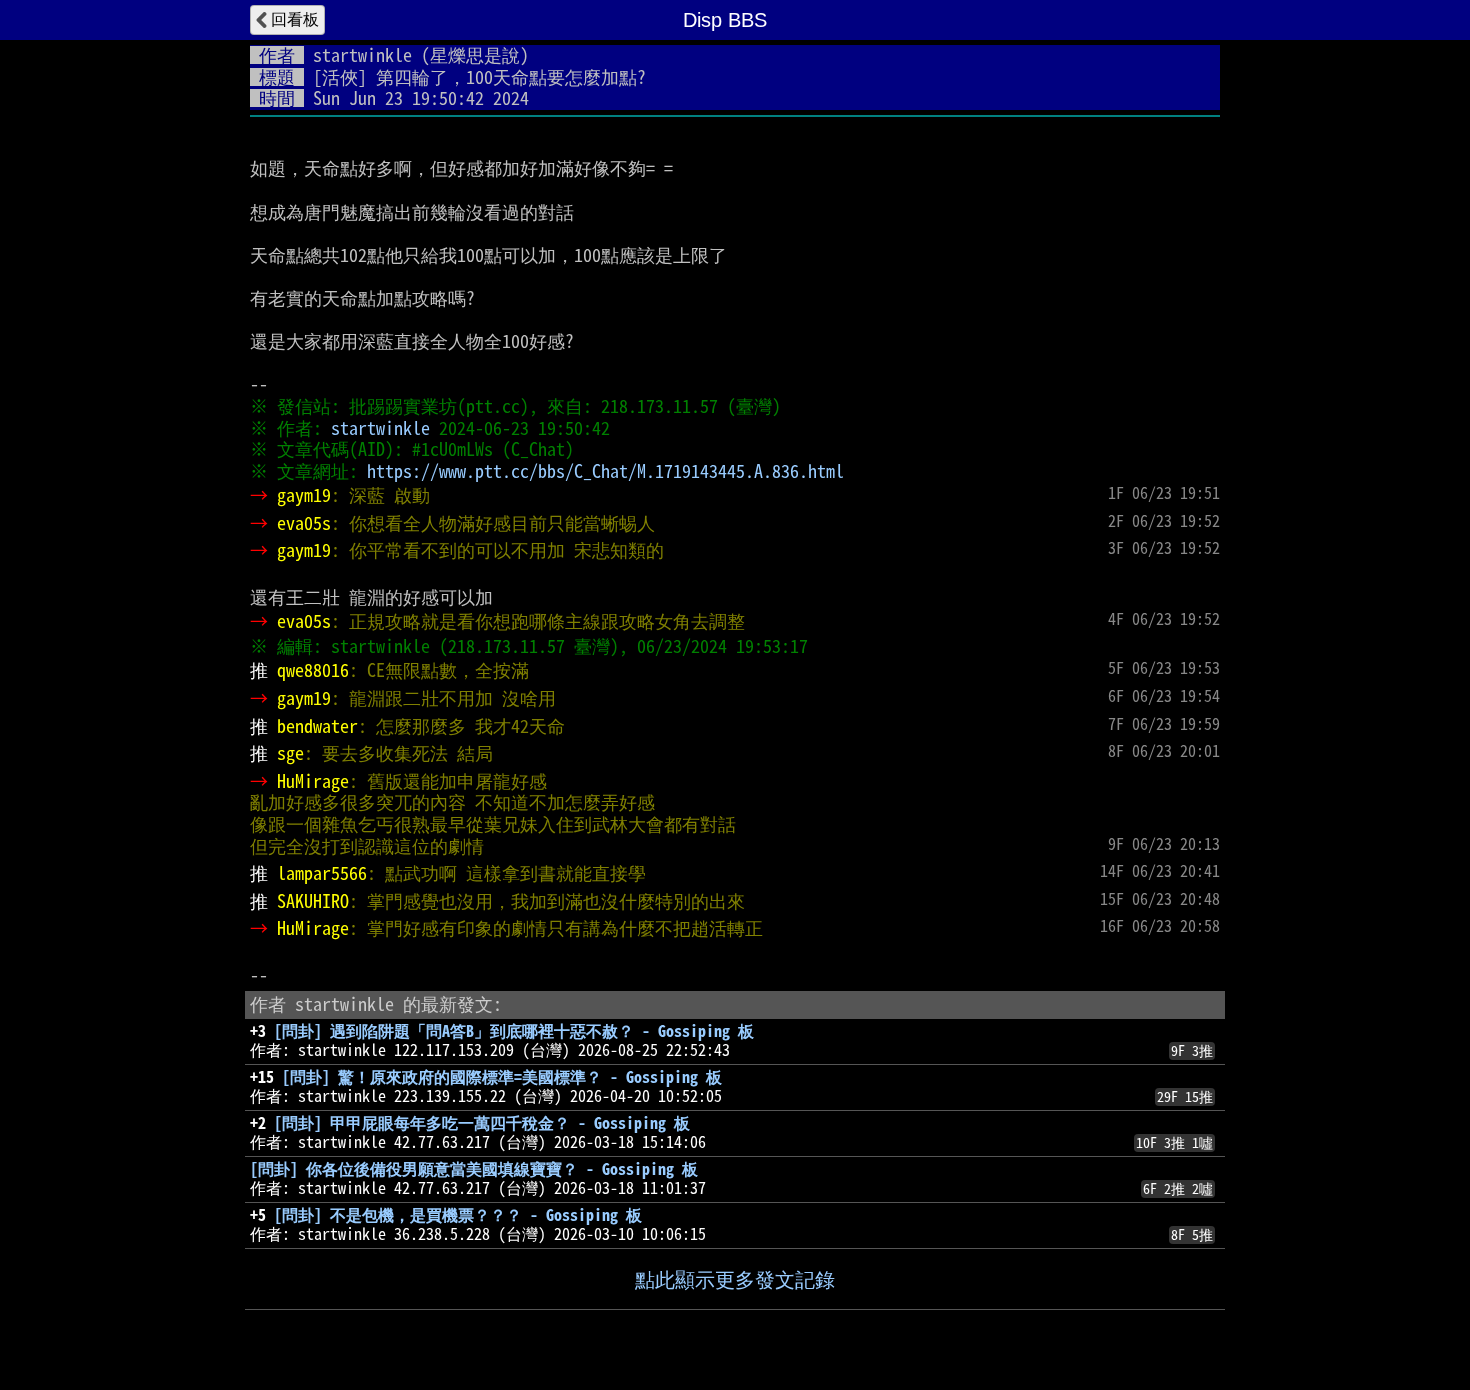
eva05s (304, 523)
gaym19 (304, 495)
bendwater (317, 726)
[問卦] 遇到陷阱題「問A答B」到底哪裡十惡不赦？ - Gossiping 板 (514, 1031)
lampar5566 (322, 873)
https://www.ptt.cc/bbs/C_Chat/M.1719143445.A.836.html (605, 471)
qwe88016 (313, 670)
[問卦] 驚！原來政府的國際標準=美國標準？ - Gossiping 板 (502, 1077)
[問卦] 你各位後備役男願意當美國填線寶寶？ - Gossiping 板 (474, 1169)
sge (290, 753)
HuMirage (313, 781)
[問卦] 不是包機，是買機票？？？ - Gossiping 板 (458, 1215)
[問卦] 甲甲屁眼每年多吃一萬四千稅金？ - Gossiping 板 (482, 1123)
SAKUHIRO (313, 901)
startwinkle (362, 55)
